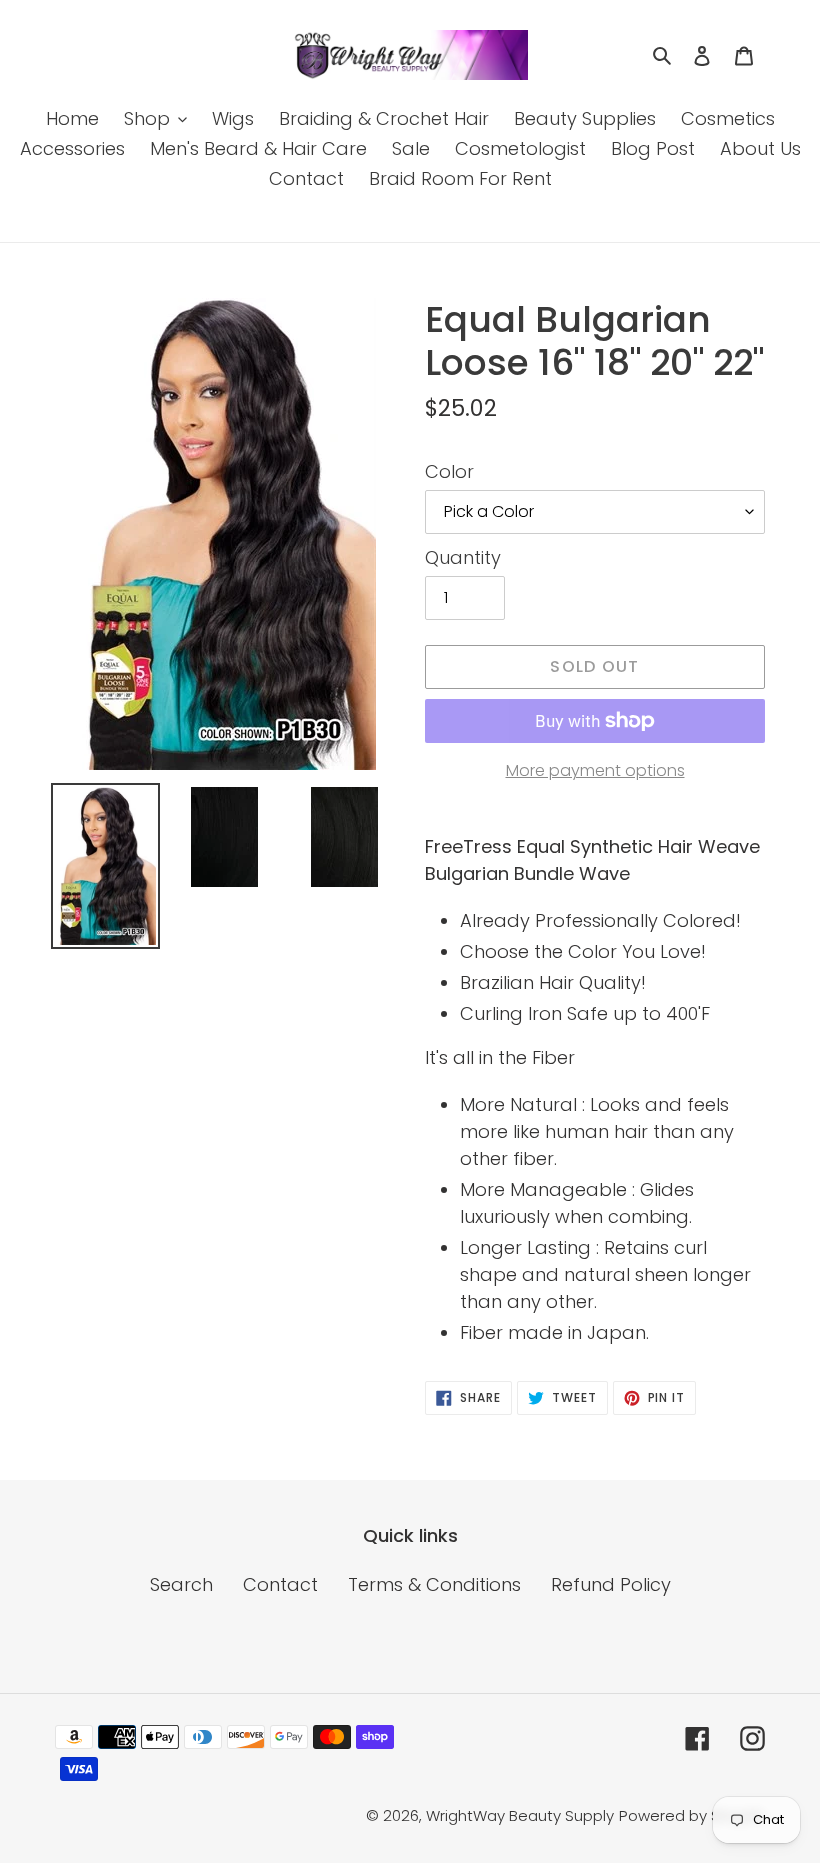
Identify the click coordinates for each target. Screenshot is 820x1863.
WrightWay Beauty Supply (520, 1815)
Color (449, 471)
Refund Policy (611, 1584)
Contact (280, 1584)
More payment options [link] (595, 770)
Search (181, 1584)
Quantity (463, 557)
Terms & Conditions (434, 1584)
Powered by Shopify (692, 1815)
